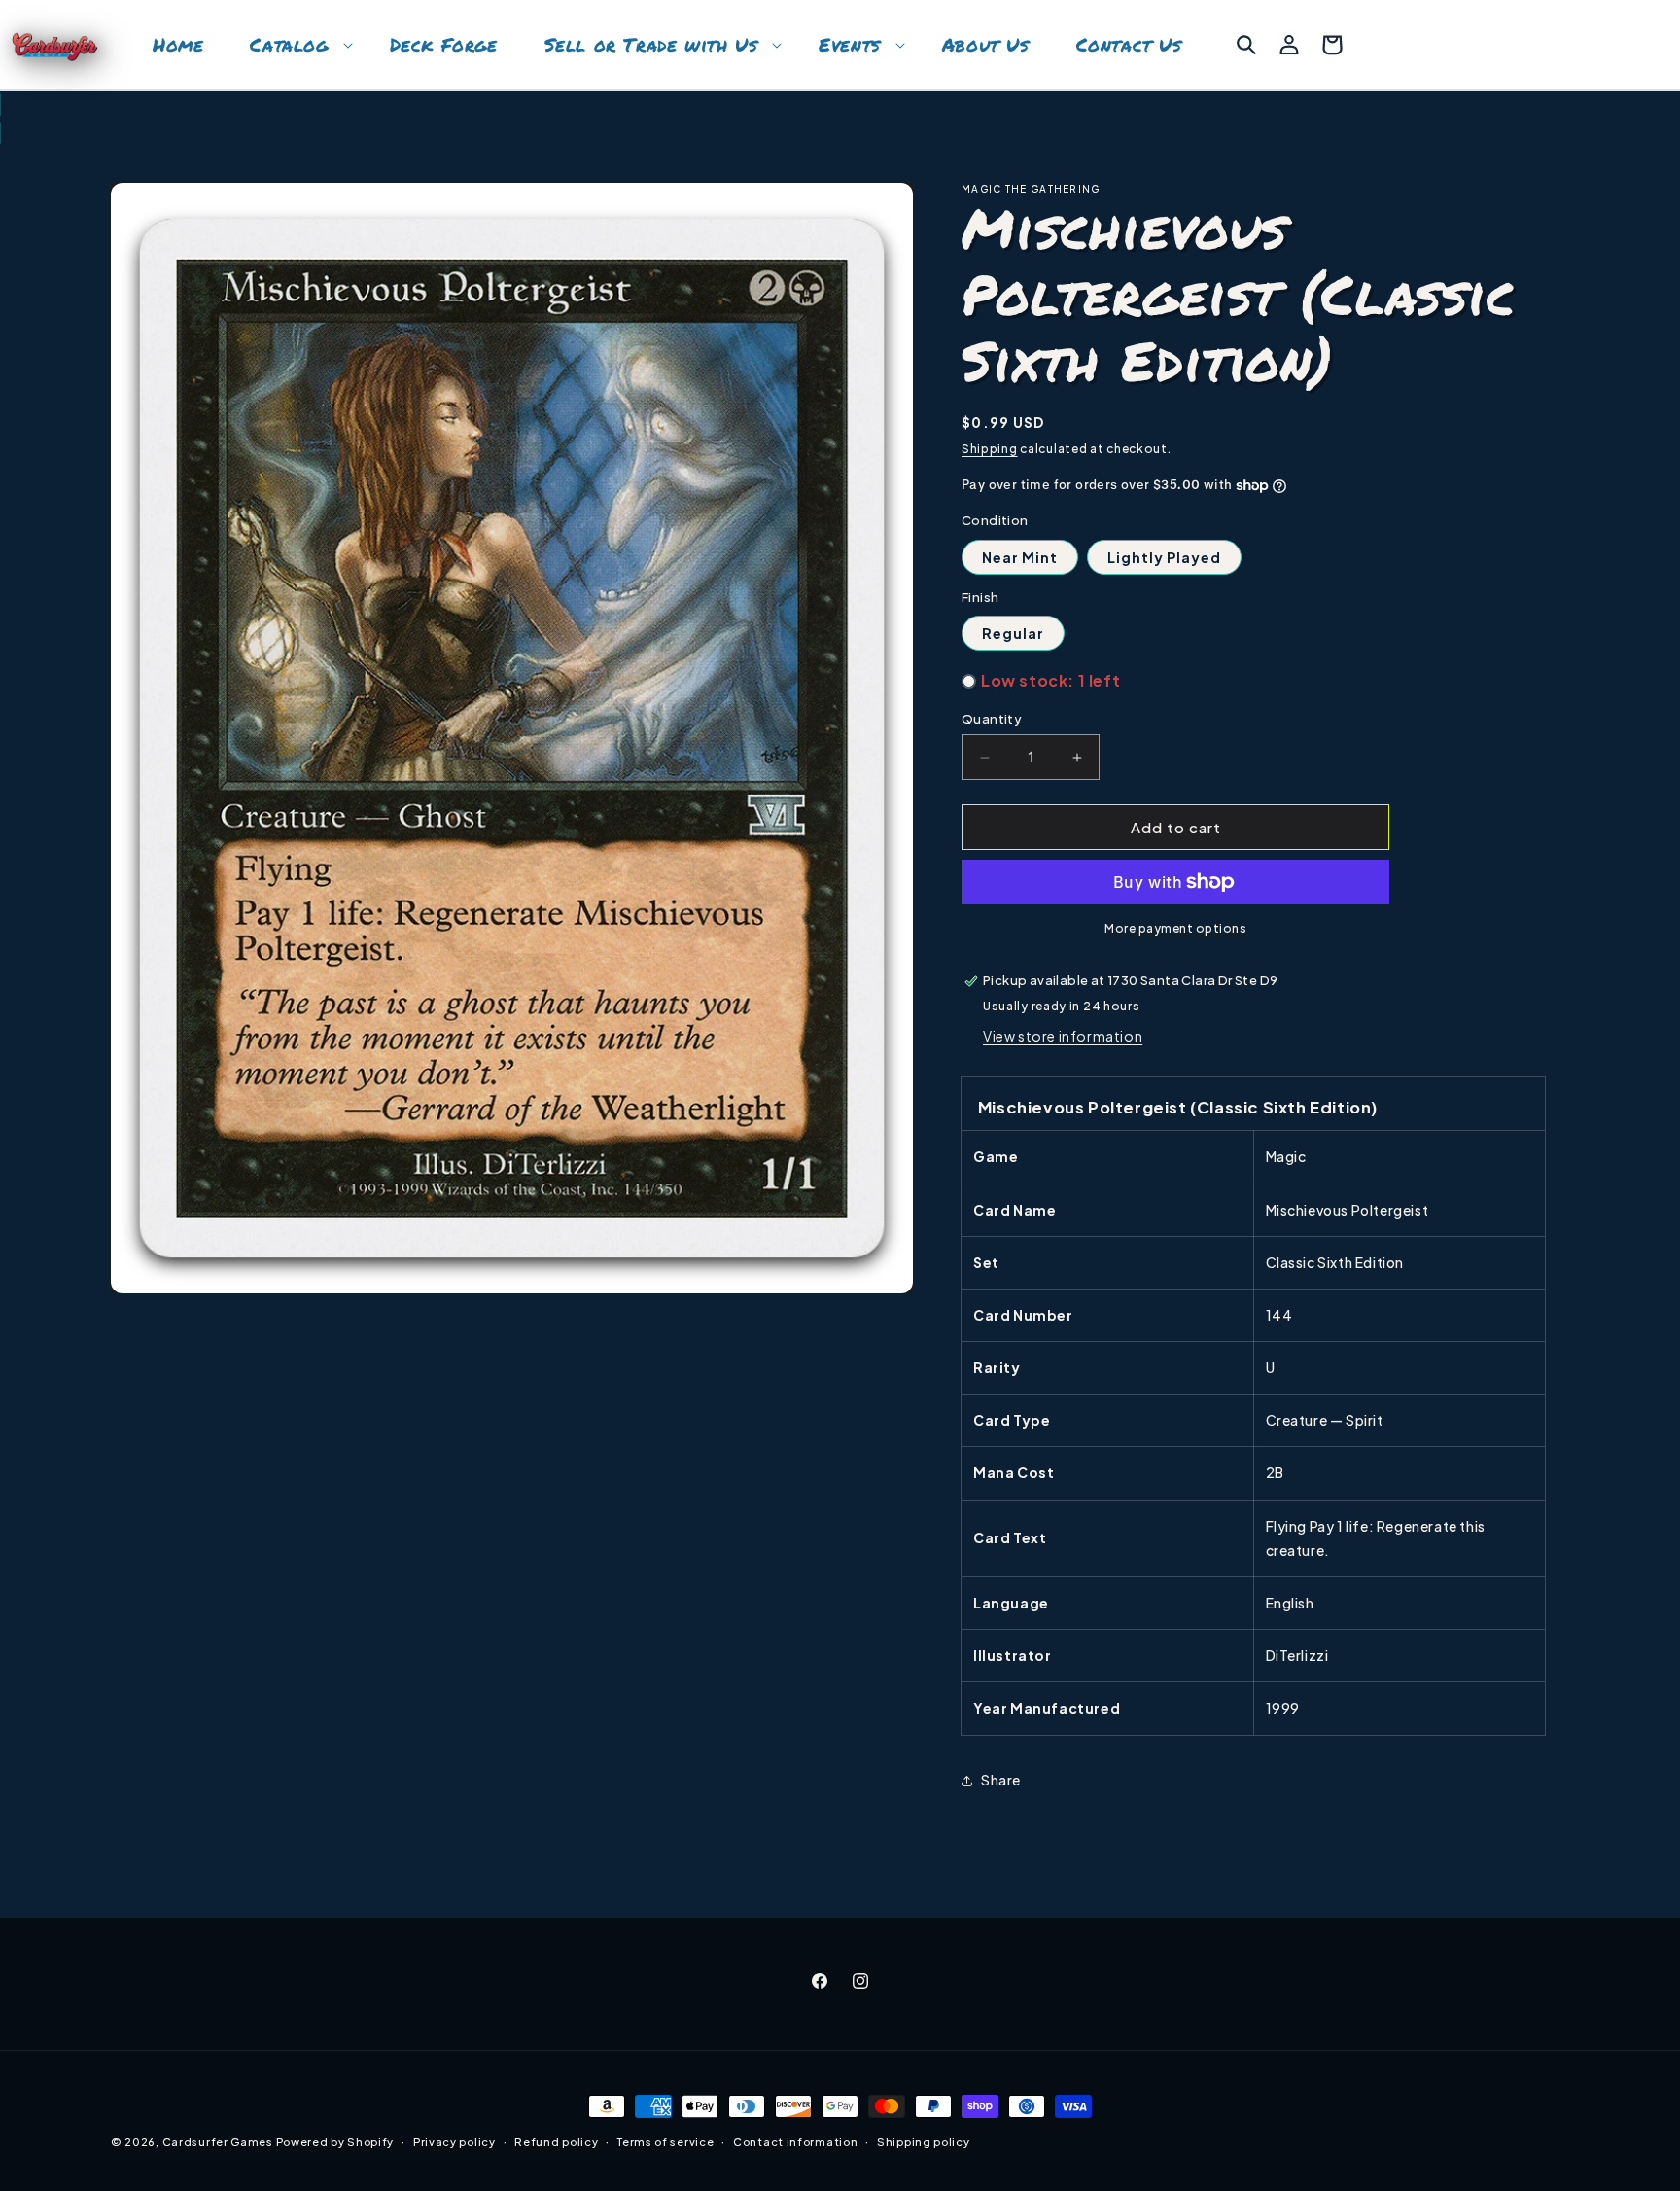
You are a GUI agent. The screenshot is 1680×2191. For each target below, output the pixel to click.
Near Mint (1020, 557)
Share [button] (1001, 1780)
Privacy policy (455, 2141)
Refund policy (556, 2141)
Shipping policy (924, 2141)
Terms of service (665, 2141)
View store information (1063, 1036)
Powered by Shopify (335, 2142)
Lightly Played (1164, 557)
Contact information (795, 2141)
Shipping (990, 449)
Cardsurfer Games (218, 2142)
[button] (296, 45)
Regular (1013, 633)
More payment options (1175, 928)
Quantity (992, 719)
